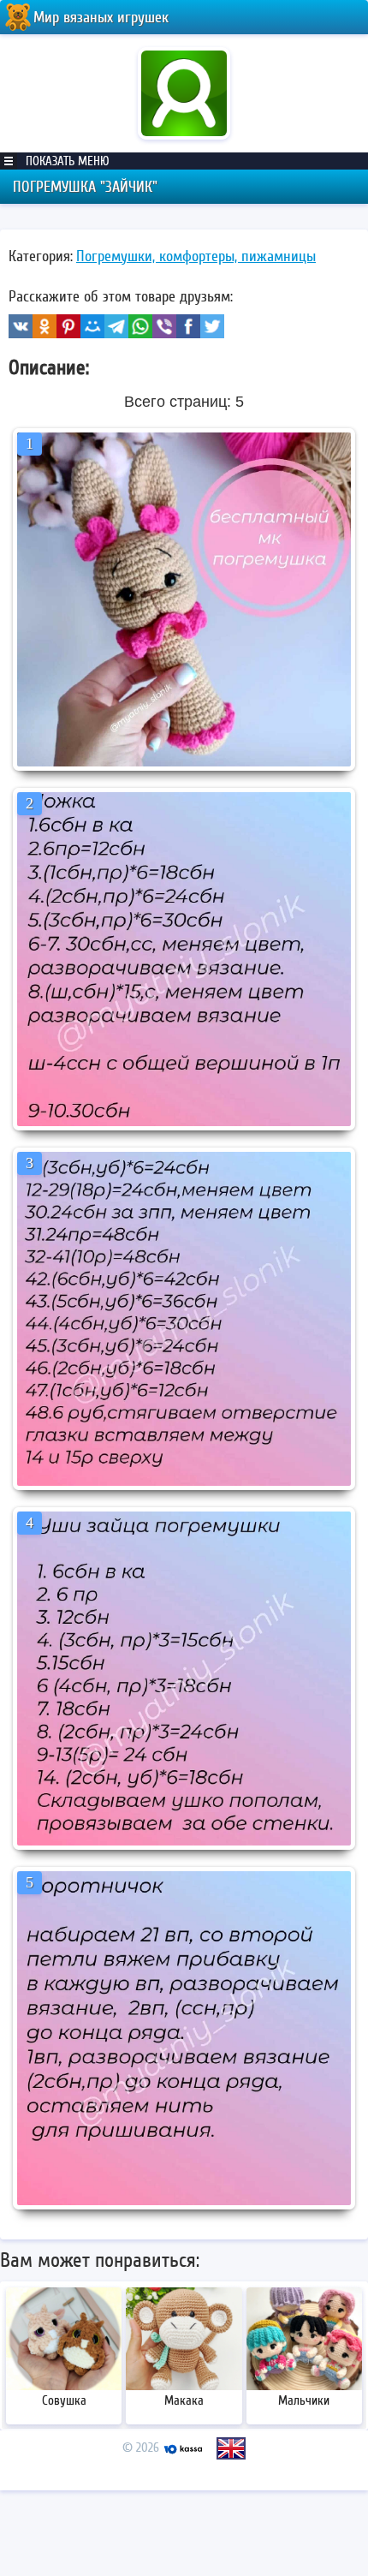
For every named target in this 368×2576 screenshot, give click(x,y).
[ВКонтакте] (21, 326)
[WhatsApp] (140, 326)
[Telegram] (116, 326)
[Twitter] (212, 326)
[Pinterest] (68, 326)
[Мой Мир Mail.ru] (92, 326)
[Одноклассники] (45, 326)
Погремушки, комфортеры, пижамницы (196, 256)
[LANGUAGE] (231, 2448)
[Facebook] (188, 326)
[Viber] (164, 326)
